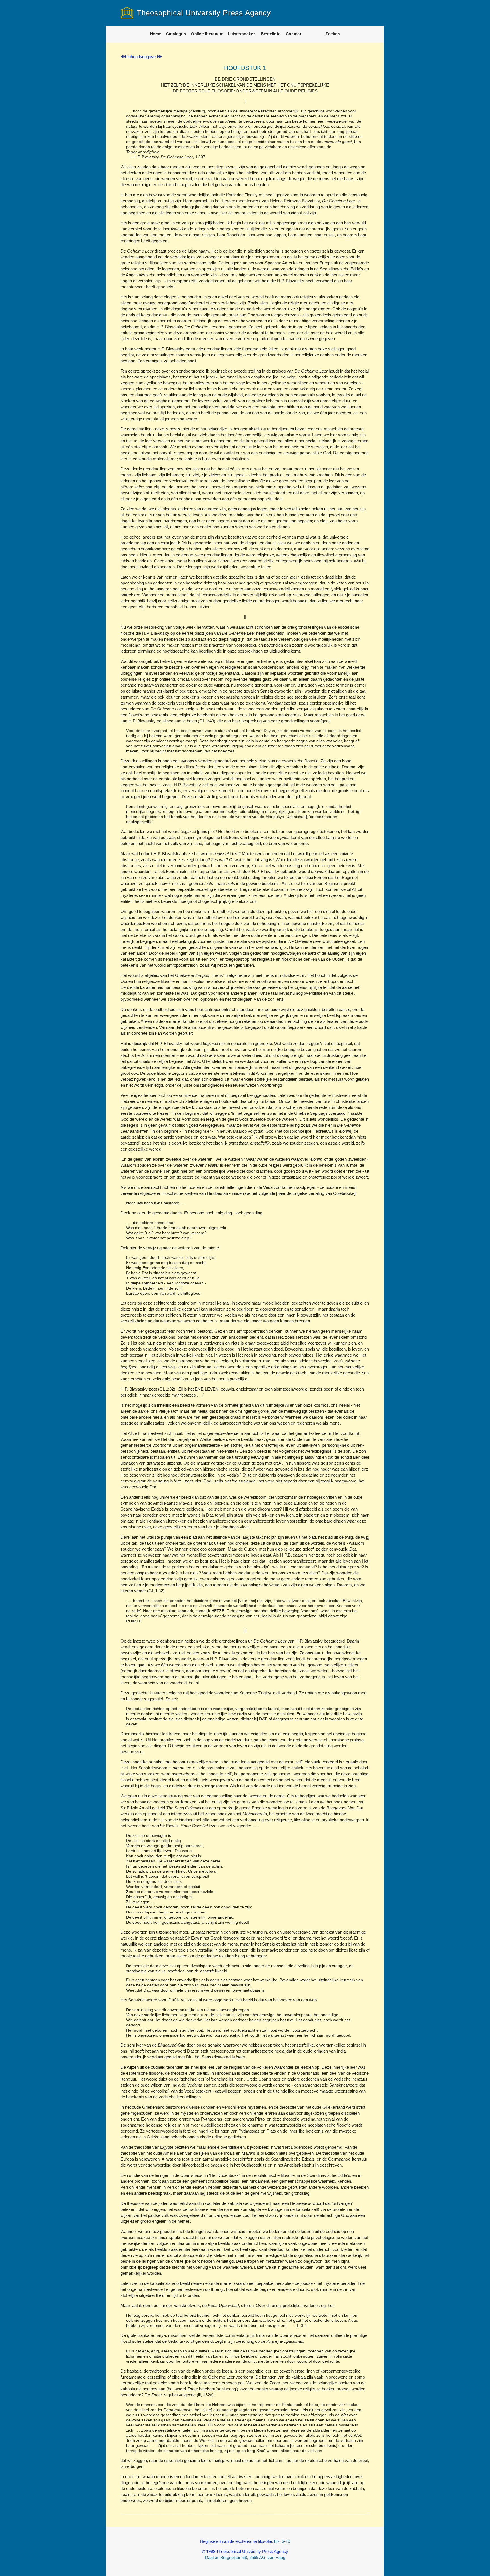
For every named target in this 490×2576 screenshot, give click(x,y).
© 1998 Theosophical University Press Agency (245, 2551)
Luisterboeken (242, 34)
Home (156, 34)
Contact (293, 34)
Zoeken (333, 34)
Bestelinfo (271, 34)
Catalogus (176, 34)
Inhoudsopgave (141, 57)
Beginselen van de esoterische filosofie (236, 2541)
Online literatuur (207, 34)
